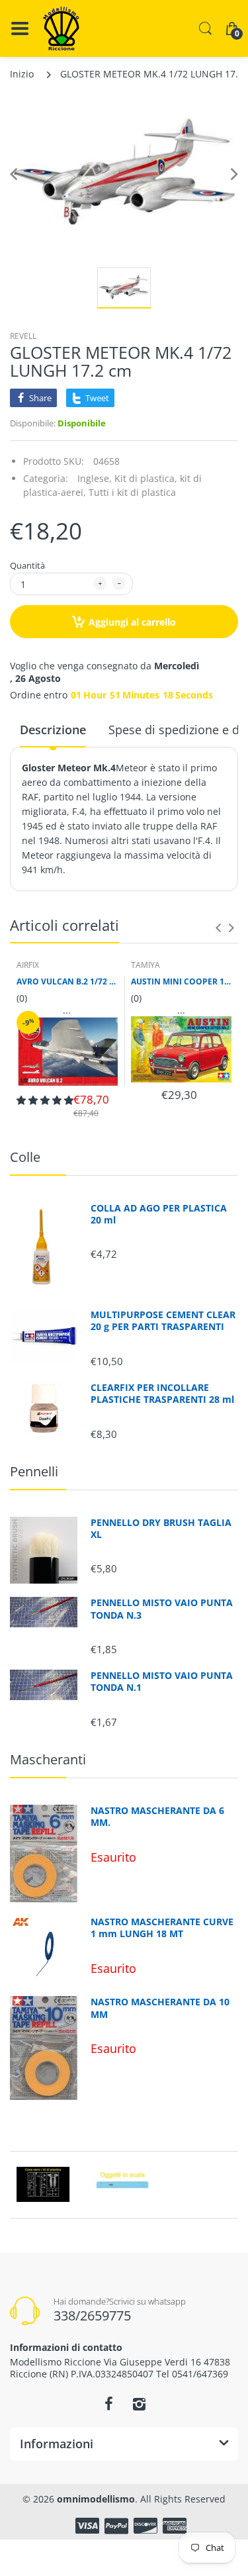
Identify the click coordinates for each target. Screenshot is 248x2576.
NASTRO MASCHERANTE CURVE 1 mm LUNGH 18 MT (162, 1928)
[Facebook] (109, 2404)
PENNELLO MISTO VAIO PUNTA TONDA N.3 (162, 1609)
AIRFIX (28, 965)
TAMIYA (145, 965)
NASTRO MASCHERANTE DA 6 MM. (157, 1817)
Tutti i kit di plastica (132, 492)
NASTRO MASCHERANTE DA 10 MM (160, 2008)
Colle (25, 1157)
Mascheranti (48, 1759)
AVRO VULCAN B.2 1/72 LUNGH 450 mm (67, 982)
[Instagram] (140, 2404)
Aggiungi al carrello (132, 622)
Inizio (22, 74)
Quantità (27, 565)
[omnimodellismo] (61, 28)
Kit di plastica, (146, 478)
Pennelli (34, 1471)
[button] (45, 1100)
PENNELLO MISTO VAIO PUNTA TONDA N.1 (162, 1682)
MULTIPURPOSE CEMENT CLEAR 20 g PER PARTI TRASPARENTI (163, 1321)
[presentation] (218, 928)
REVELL (23, 336)
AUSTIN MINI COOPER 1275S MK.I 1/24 (182, 982)
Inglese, (95, 478)
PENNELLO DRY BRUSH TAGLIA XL (161, 1529)
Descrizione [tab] (53, 730)
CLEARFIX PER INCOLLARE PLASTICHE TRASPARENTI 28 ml (162, 1394)
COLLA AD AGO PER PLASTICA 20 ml (159, 1214)
